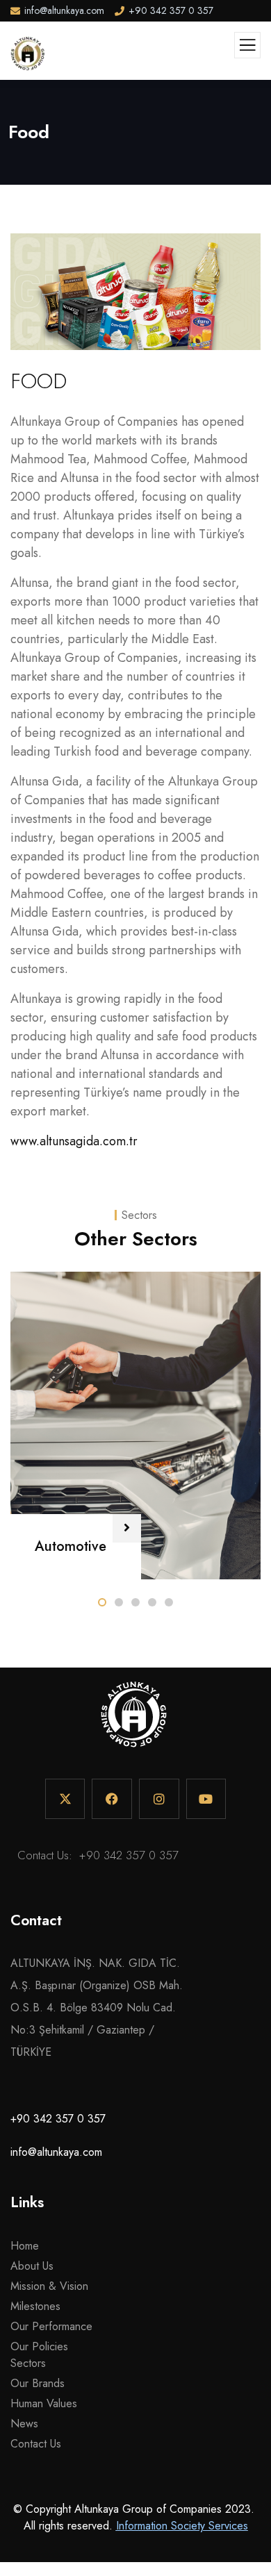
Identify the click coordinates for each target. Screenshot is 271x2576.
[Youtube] (206, 1799)
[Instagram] (159, 1799)
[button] (102, 1602)
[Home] (134, 1721)
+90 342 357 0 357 (129, 1855)
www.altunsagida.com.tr (74, 1141)
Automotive (71, 1546)
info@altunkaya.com (56, 2152)
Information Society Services (182, 2526)
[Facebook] (112, 1799)
